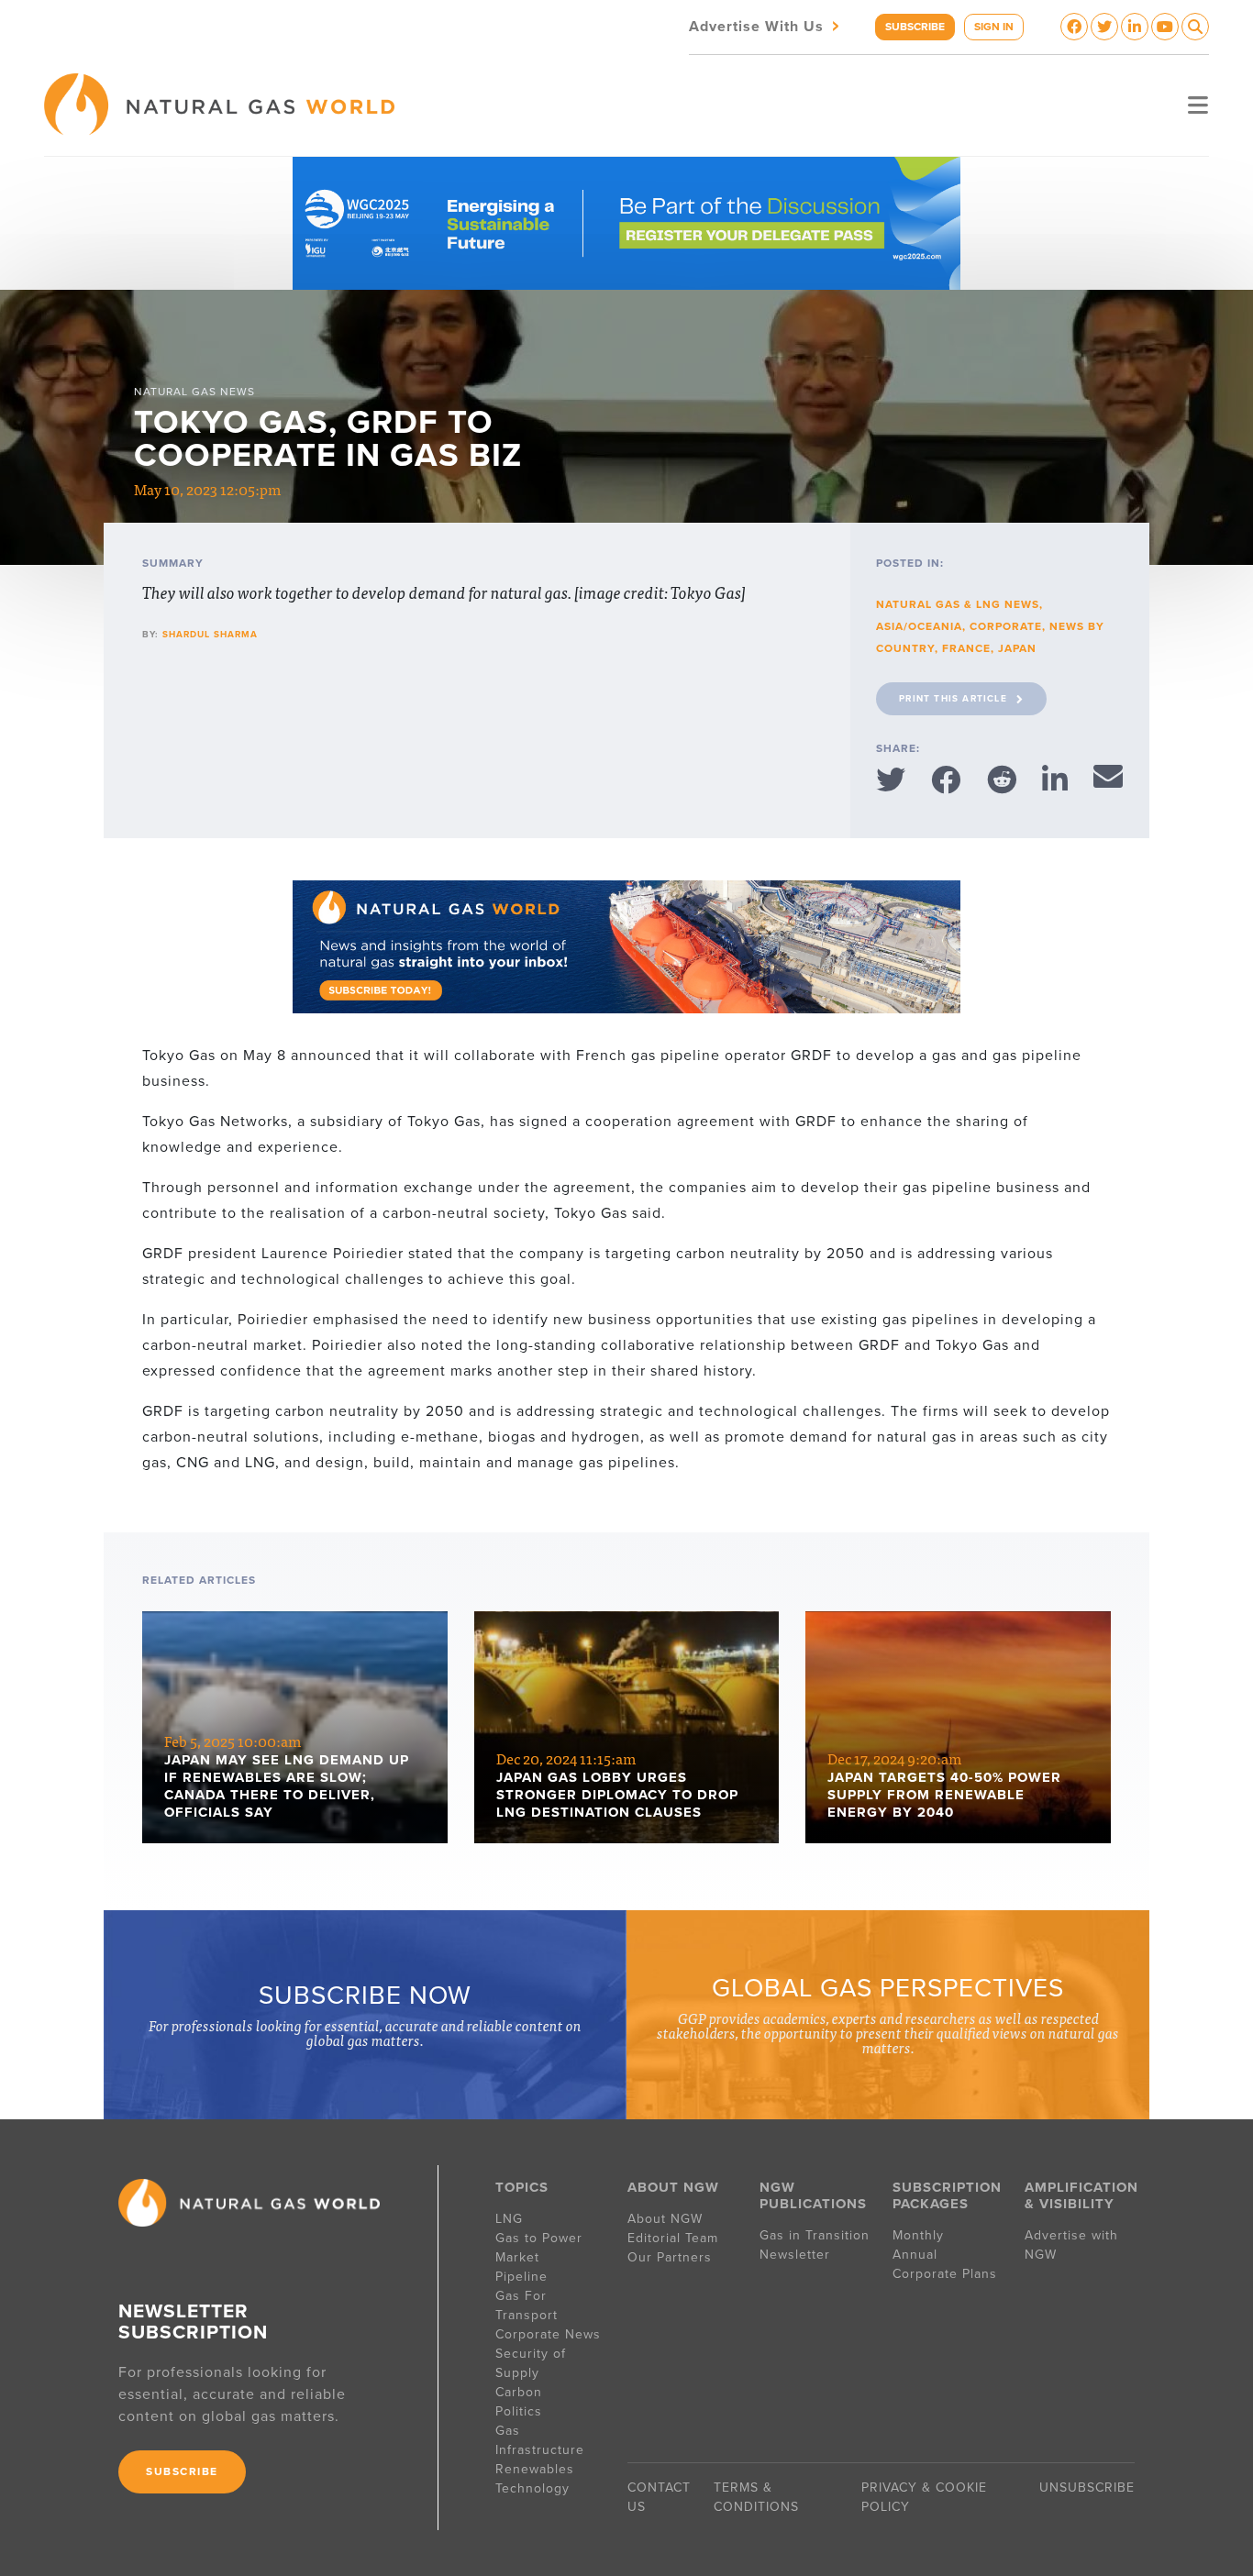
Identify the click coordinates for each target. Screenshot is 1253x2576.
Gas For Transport (527, 2305)
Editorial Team (673, 2238)
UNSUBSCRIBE (1087, 2488)
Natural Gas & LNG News (958, 604)
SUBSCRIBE (915, 27)
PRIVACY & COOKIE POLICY (924, 2497)
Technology (532, 2488)
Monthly (918, 2235)
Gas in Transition (815, 2235)
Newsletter (795, 2255)
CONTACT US (659, 2497)
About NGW (665, 2219)
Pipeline (524, 2277)
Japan (1017, 648)
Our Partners (670, 2257)
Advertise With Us (766, 25)
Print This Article (953, 699)
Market (517, 2257)
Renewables (535, 2469)
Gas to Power (539, 2238)
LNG (509, 2219)
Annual (915, 2255)
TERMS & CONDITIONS (756, 2497)
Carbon (519, 2392)
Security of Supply (531, 2363)
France (966, 648)
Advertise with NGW (1071, 2245)
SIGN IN (994, 27)
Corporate (1006, 626)
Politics (519, 2411)
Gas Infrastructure (540, 2440)
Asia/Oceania (919, 626)
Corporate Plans (945, 2274)
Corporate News (548, 2334)
